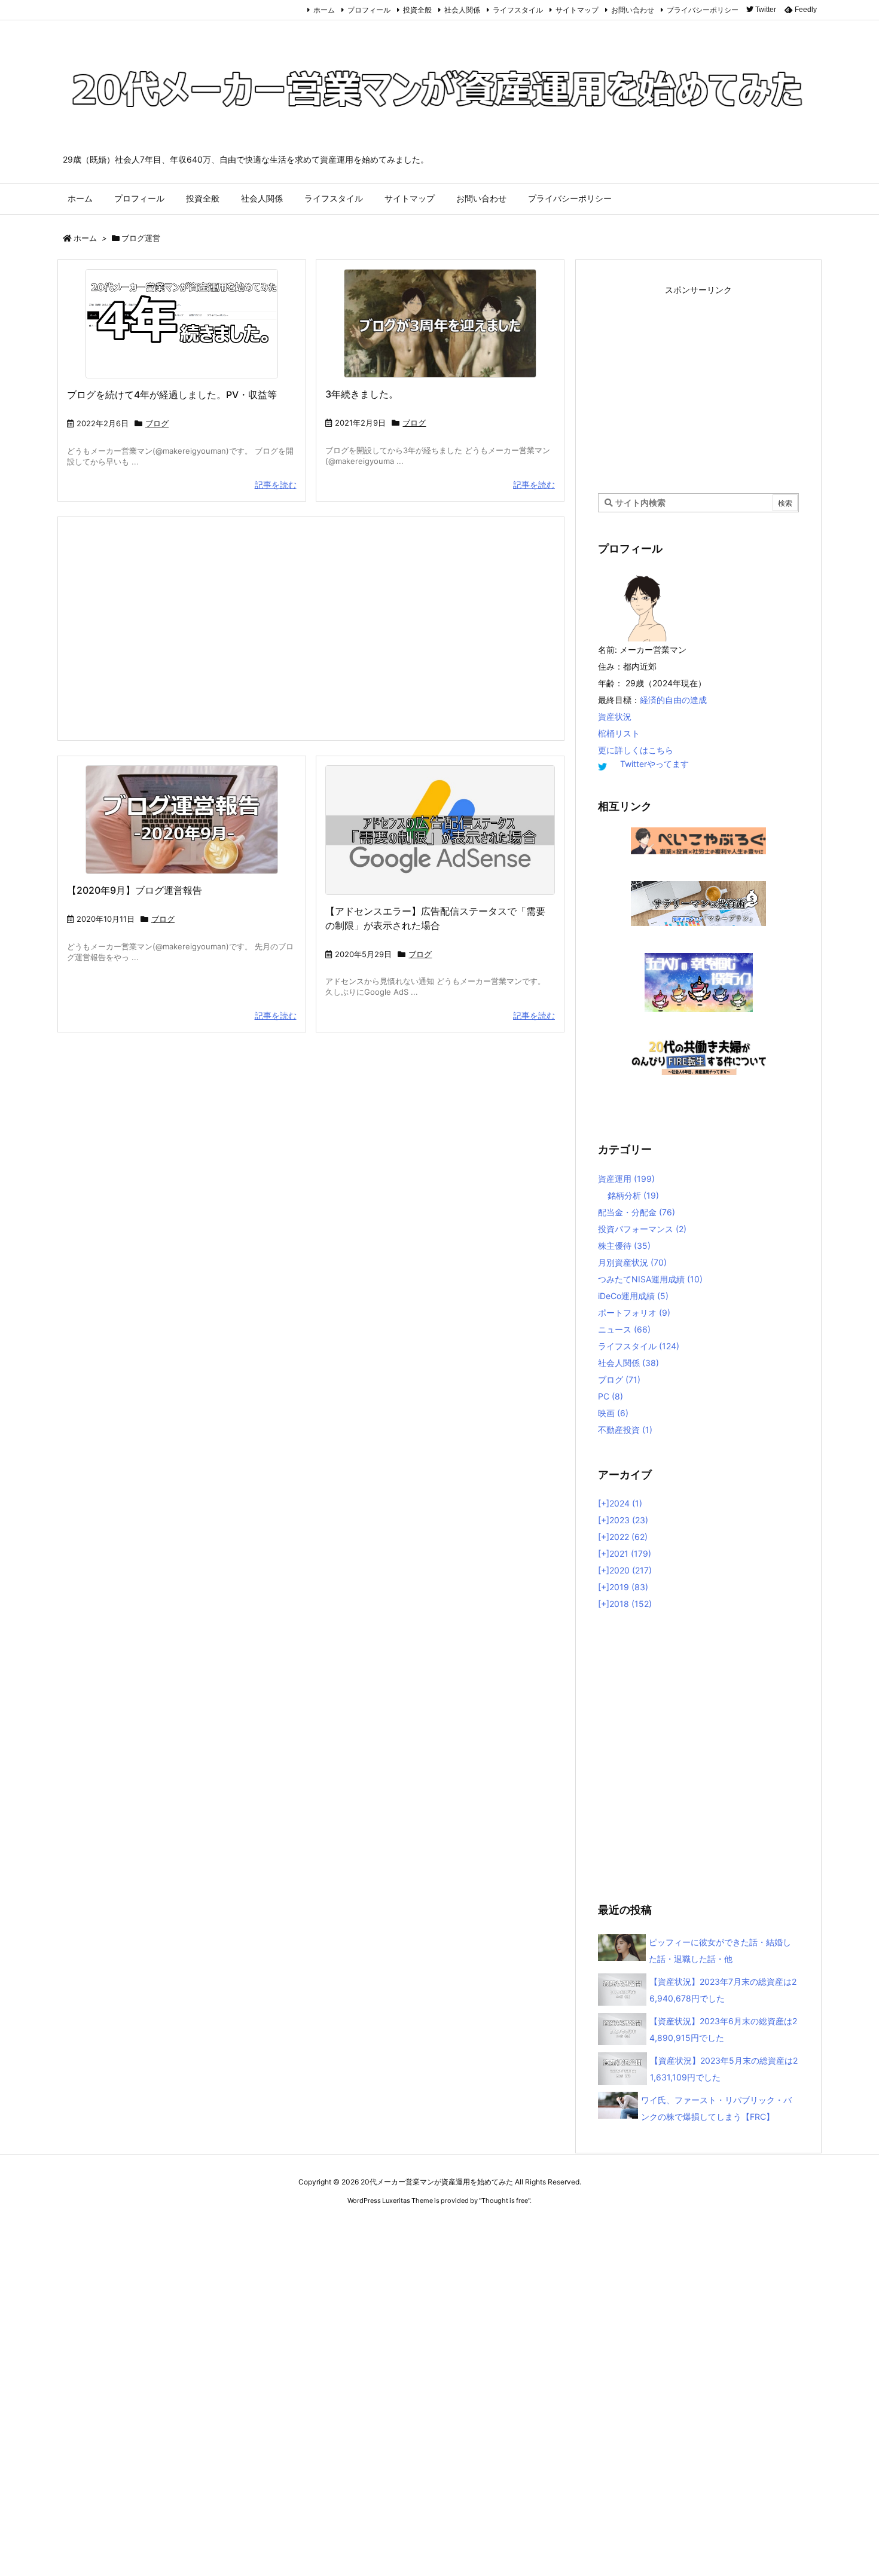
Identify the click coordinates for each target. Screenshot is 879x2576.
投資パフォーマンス (642, 1229)
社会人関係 (462, 10)
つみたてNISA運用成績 (650, 1279)
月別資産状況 (632, 1262)
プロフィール (369, 10)
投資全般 (417, 10)
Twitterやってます (654, 764)
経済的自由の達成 (673, 700)
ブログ (157, 423)
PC (611, 1396)
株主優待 (624, 1246)
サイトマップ (577, 10)
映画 (613, 1413)
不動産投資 (625, 1430)
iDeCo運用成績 (633, 1296)
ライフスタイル (518, 10)
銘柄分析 (633, 1195)
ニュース (624, 1329)
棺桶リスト (619, 733)
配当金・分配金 (637, 1212)
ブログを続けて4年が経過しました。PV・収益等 (172, 395)
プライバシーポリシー (703, 10)
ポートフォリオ (634, 1313)
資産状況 (615, 716)
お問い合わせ (633, 10)
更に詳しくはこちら (636, 750)
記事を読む (276, 485)
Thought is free (505, 2201)
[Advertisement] (311, 628)
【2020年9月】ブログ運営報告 (135, 890)
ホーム (324, 10)
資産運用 (626, 1179)
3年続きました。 (362, 394)
